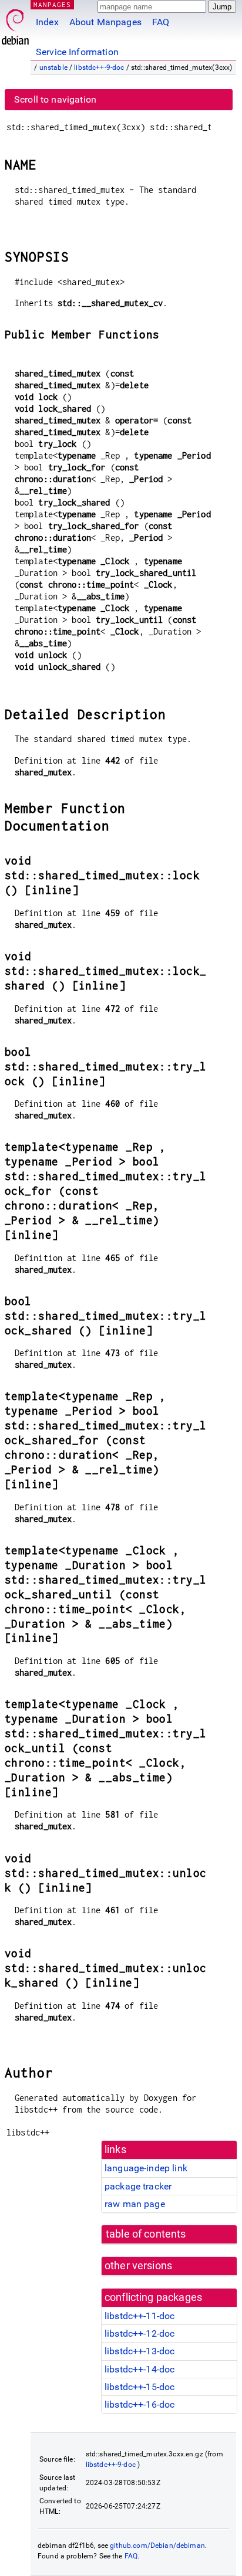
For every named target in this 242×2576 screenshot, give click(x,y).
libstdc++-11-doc (140, 2316)
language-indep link (146, 2168)
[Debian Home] (15, 24)
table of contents (146, 2234)
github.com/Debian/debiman (157, 2546)
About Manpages (105, 22)
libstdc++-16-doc (140, 2404)
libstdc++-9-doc (99, 67)
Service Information (77, 52)
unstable (53, 67)
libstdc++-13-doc (140, 2351)
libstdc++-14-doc (140, 2369)
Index (47, 22)
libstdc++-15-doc (140, 2387)
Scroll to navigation (55, 99)
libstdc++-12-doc (140, 2333)
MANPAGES (52, 4)
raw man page (135, 2204)
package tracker (138, 2186)
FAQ (161, 22)
